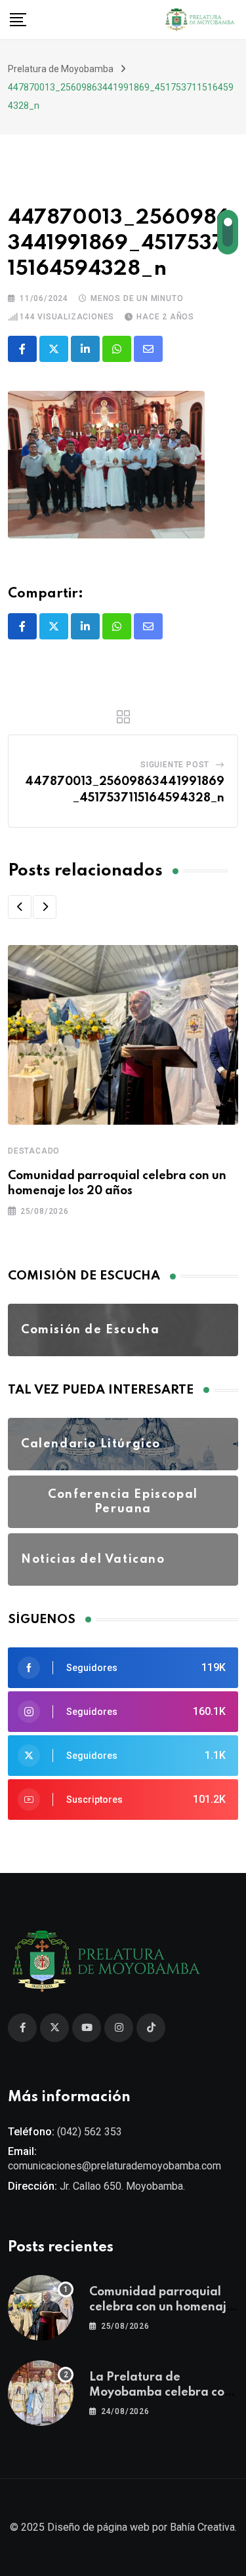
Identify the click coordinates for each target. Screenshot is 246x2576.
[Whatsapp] (117, 349)
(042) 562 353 (90, 2132)
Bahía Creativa (202, 2527)
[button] (20, 907)
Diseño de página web (98, 2527)
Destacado (34, 1151)
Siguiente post (175, 765)
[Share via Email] (148, 349)
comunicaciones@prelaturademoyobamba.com (114, 2166)
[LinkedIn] (85, 349)
